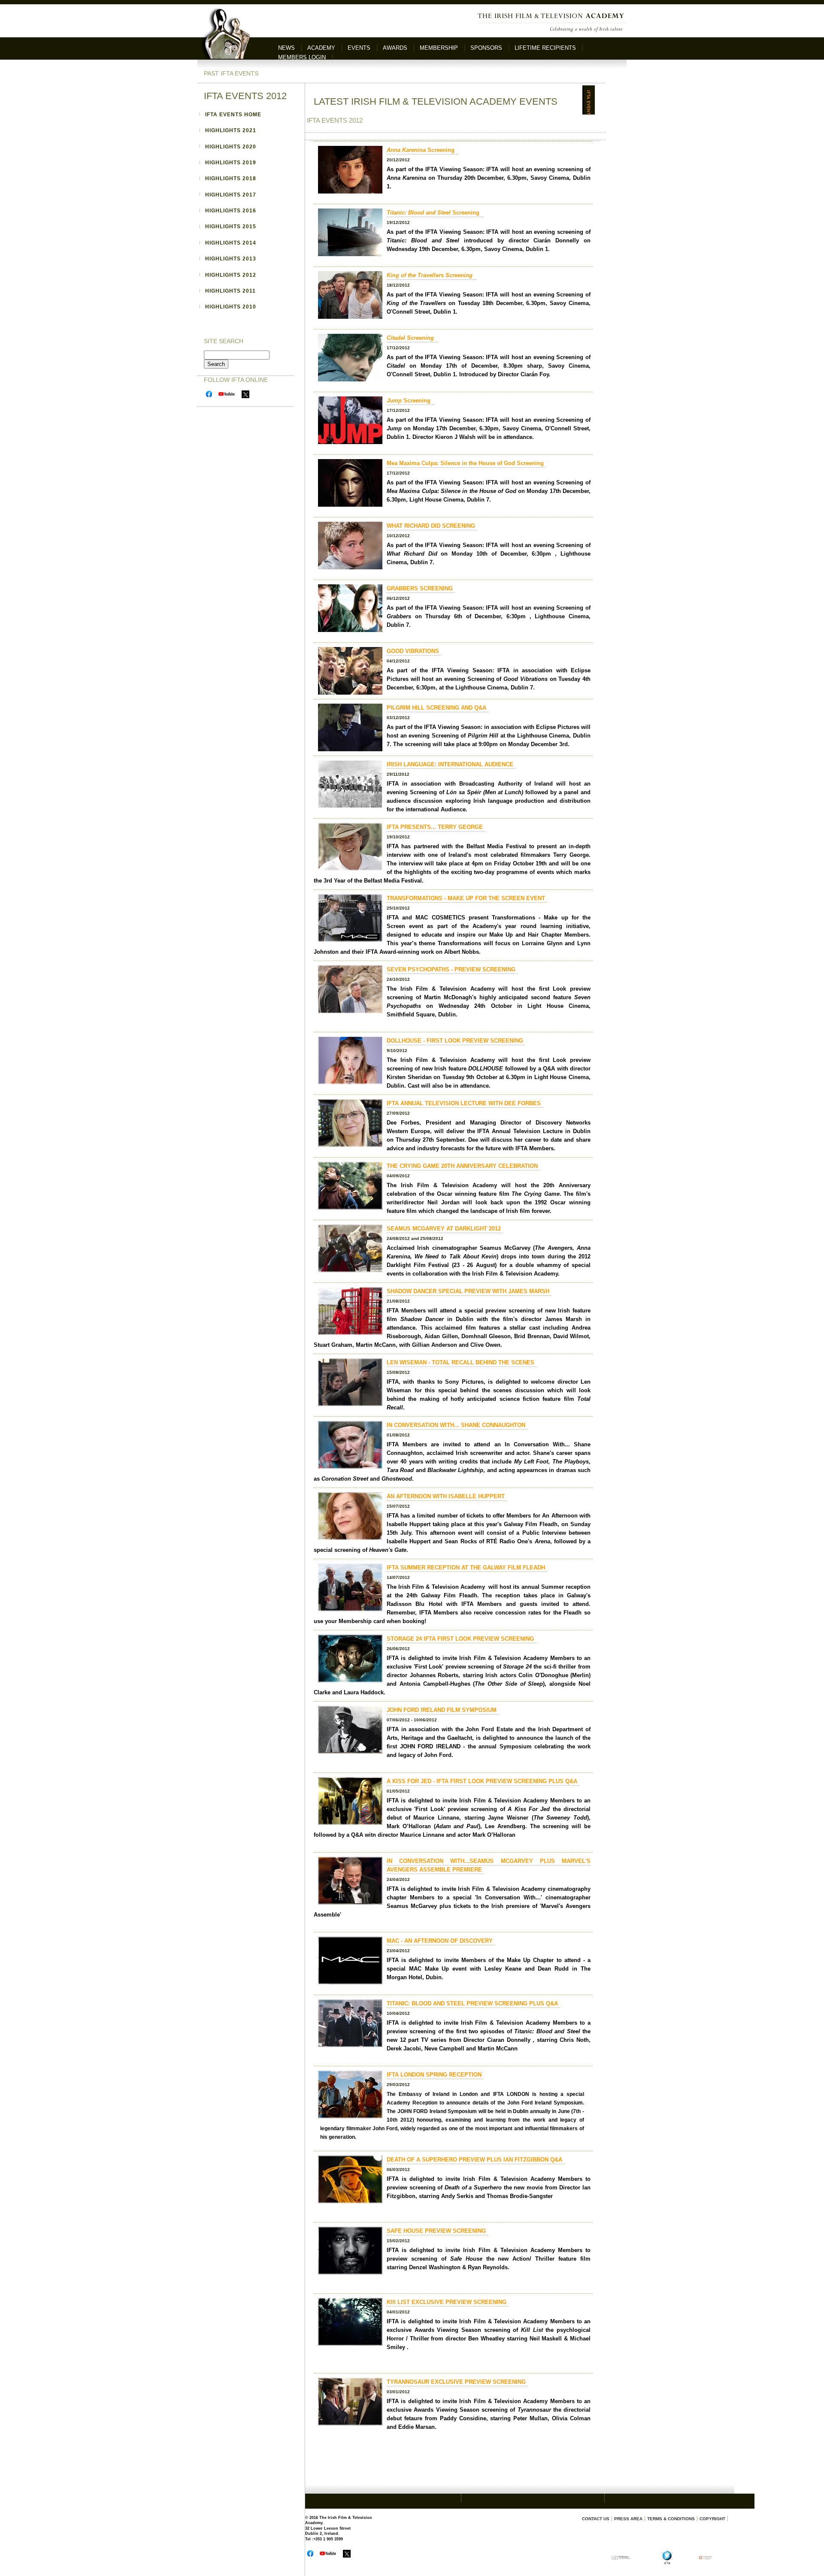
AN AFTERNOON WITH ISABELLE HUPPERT (446, 1496)
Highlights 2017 (231, 195)
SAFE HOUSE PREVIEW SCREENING (436, 2231)
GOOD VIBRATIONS (413, 651)
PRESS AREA (628, 2519)
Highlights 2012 (231, 275)
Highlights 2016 (231, 211)
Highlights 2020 (231, 147)
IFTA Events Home (233, 115)
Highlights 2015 (231, 227)
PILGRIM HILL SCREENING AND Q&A (436, 708)
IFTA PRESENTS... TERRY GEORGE (435, 827)
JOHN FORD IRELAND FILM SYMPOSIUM (442, 1710)
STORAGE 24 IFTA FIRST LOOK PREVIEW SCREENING (460, 1639)
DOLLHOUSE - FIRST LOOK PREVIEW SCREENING (455, 1041)
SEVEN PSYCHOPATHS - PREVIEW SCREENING (451, 969)
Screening (421, 150)
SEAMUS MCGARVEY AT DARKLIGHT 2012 (444, 1229)
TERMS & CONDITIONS (671, 2519)
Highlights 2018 (231, 178)
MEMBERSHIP (439, 48)
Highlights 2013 (231, 259)
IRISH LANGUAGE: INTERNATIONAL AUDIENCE (450, 764)
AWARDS (395, 48)
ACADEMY (321, 48)
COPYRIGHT (712, 2519)
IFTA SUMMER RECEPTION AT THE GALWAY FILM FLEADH (466, 1568)
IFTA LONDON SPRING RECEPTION (434, 2075)
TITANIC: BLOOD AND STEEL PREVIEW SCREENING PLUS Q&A (472, 2003)
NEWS (286, 48)
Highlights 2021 (231, 130)
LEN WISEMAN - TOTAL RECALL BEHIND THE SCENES (460, 1362)
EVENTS (359, 48)
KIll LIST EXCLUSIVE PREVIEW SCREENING (447, 2302)
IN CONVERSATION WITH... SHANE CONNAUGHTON (456, 1425)
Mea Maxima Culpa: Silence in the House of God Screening (465, 463)
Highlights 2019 (231, 163)
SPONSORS (486, 48)
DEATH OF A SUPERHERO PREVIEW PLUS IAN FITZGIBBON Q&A (474, 2160)
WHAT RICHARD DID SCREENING (431, 526)
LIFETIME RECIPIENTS (545, 48)
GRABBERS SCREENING (420, 588)
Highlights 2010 (231, 307)
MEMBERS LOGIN (302, 57)
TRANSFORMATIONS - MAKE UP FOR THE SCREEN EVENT (466, 898)
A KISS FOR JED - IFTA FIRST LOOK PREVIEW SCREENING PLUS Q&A (482, 1781)
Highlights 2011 (230, 291)
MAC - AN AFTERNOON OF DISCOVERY (440, 1941)
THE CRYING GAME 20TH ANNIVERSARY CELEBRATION (462, 1166)
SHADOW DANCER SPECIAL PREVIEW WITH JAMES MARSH (468, 1291)
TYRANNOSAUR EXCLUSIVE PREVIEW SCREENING (456, 2382)
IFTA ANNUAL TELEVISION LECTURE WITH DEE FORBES (464, 1103)
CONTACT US (596, 2519)
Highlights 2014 (231, 243)
